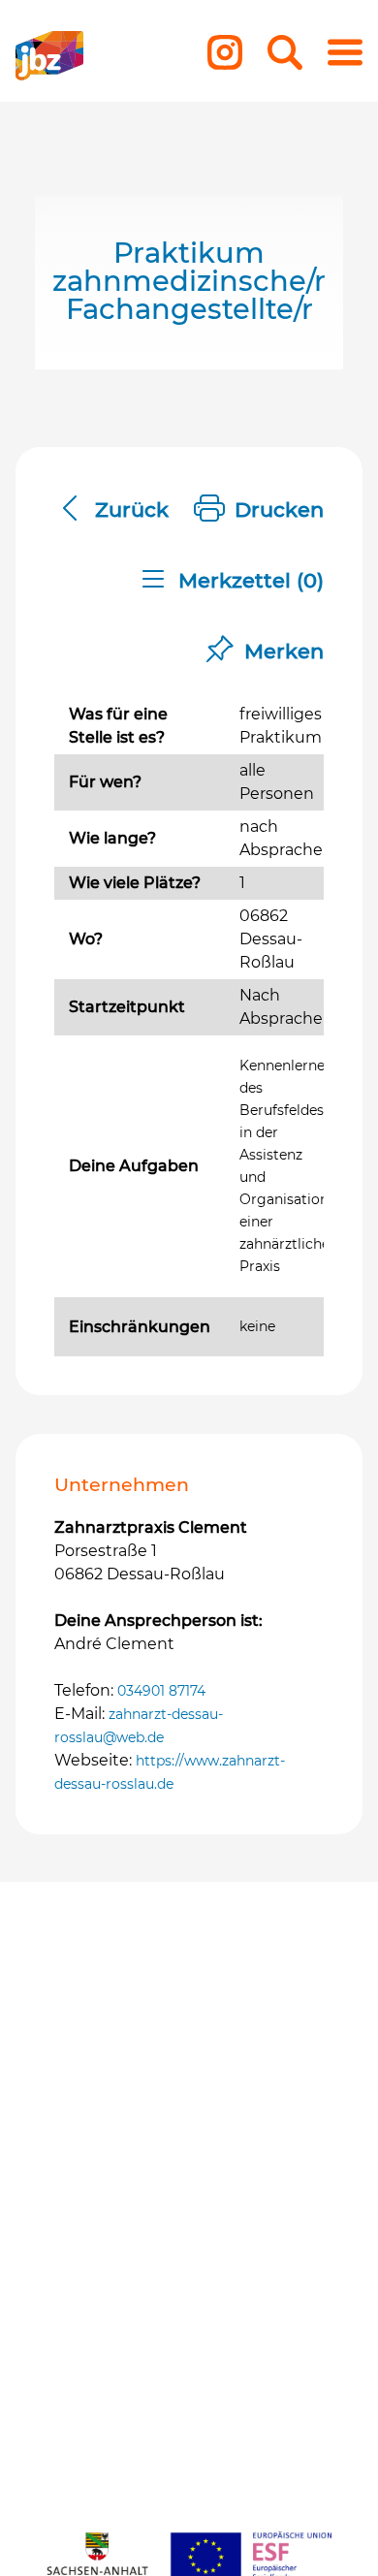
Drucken (279, 509)
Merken (284, 651)
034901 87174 (161, 1691)
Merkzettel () (251, 580)
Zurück (132, 509)
